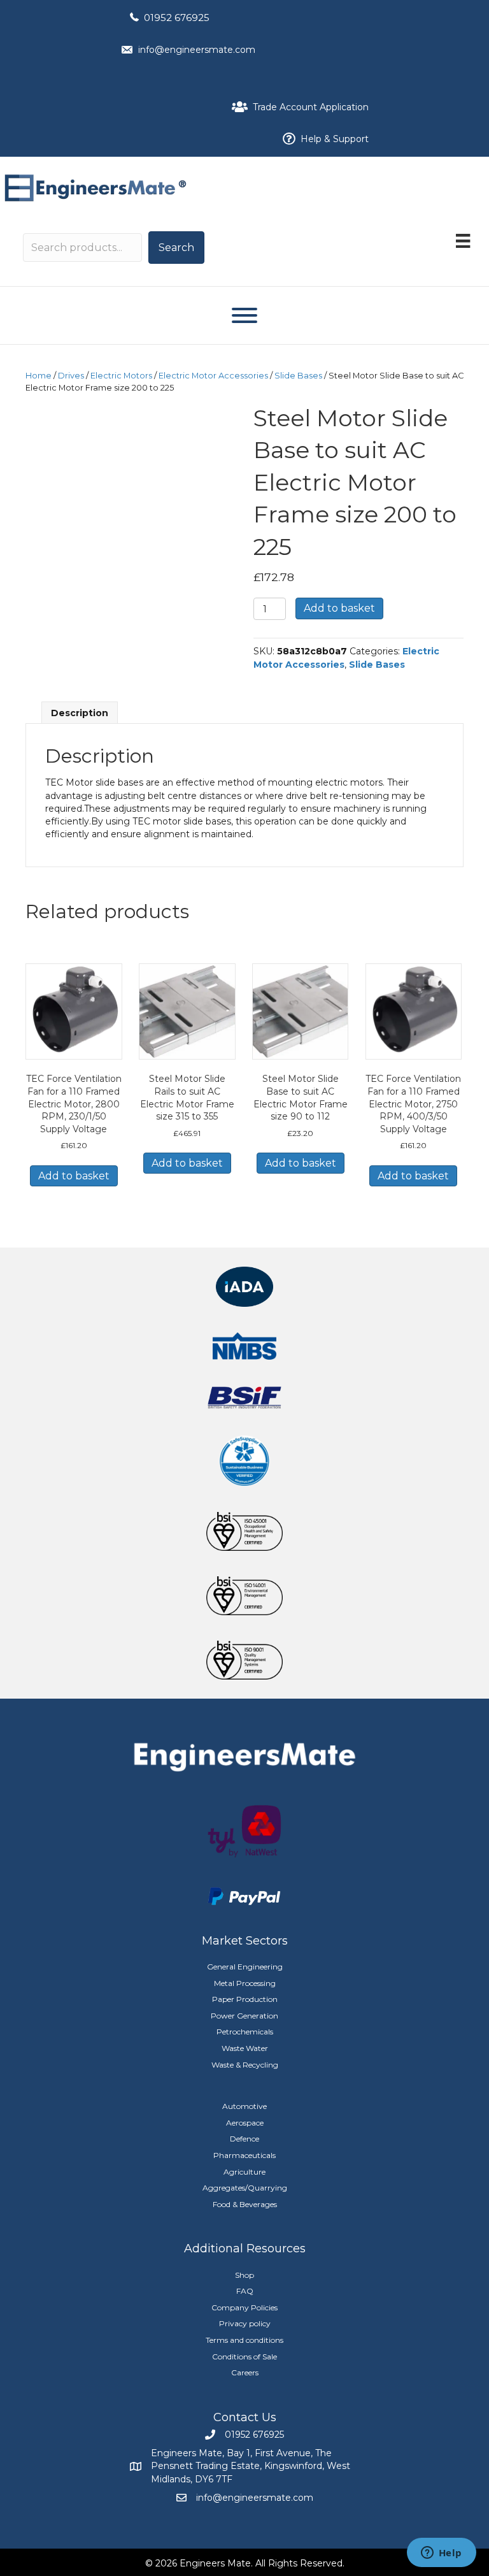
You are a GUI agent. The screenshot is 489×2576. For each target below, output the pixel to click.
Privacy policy (245, 2323)
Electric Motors (121, 376)
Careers (245, 2372)
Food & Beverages (245, 2204)
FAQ (245, 2291)
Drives (71, 376)
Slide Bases (298, 376)
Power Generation (244, 2016)
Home (39, 376)
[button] (176, 248)
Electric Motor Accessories (213, 376)
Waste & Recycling (245, 2065)
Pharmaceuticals (244, 2155)
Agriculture (244, 2172)
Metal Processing (245, 1983)
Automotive (244, 2106)
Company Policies (244, 2307)
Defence (244, 2139)
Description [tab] (80, 713)
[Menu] (463, 241)
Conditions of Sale (244, 2357)
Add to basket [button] (74, 1176)
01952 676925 (177, 18)
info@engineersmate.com (197, 50)
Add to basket (339, 608)
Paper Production (245, 1999)
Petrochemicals (245, 2032)
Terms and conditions (244, 2340)
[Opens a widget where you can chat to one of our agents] (441, 2554)
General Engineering (245, 1967)
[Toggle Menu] (244, 315)
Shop (244, 2275)
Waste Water (245, 2048)
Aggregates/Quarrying (245, 2188)
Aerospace (245, 2123)
